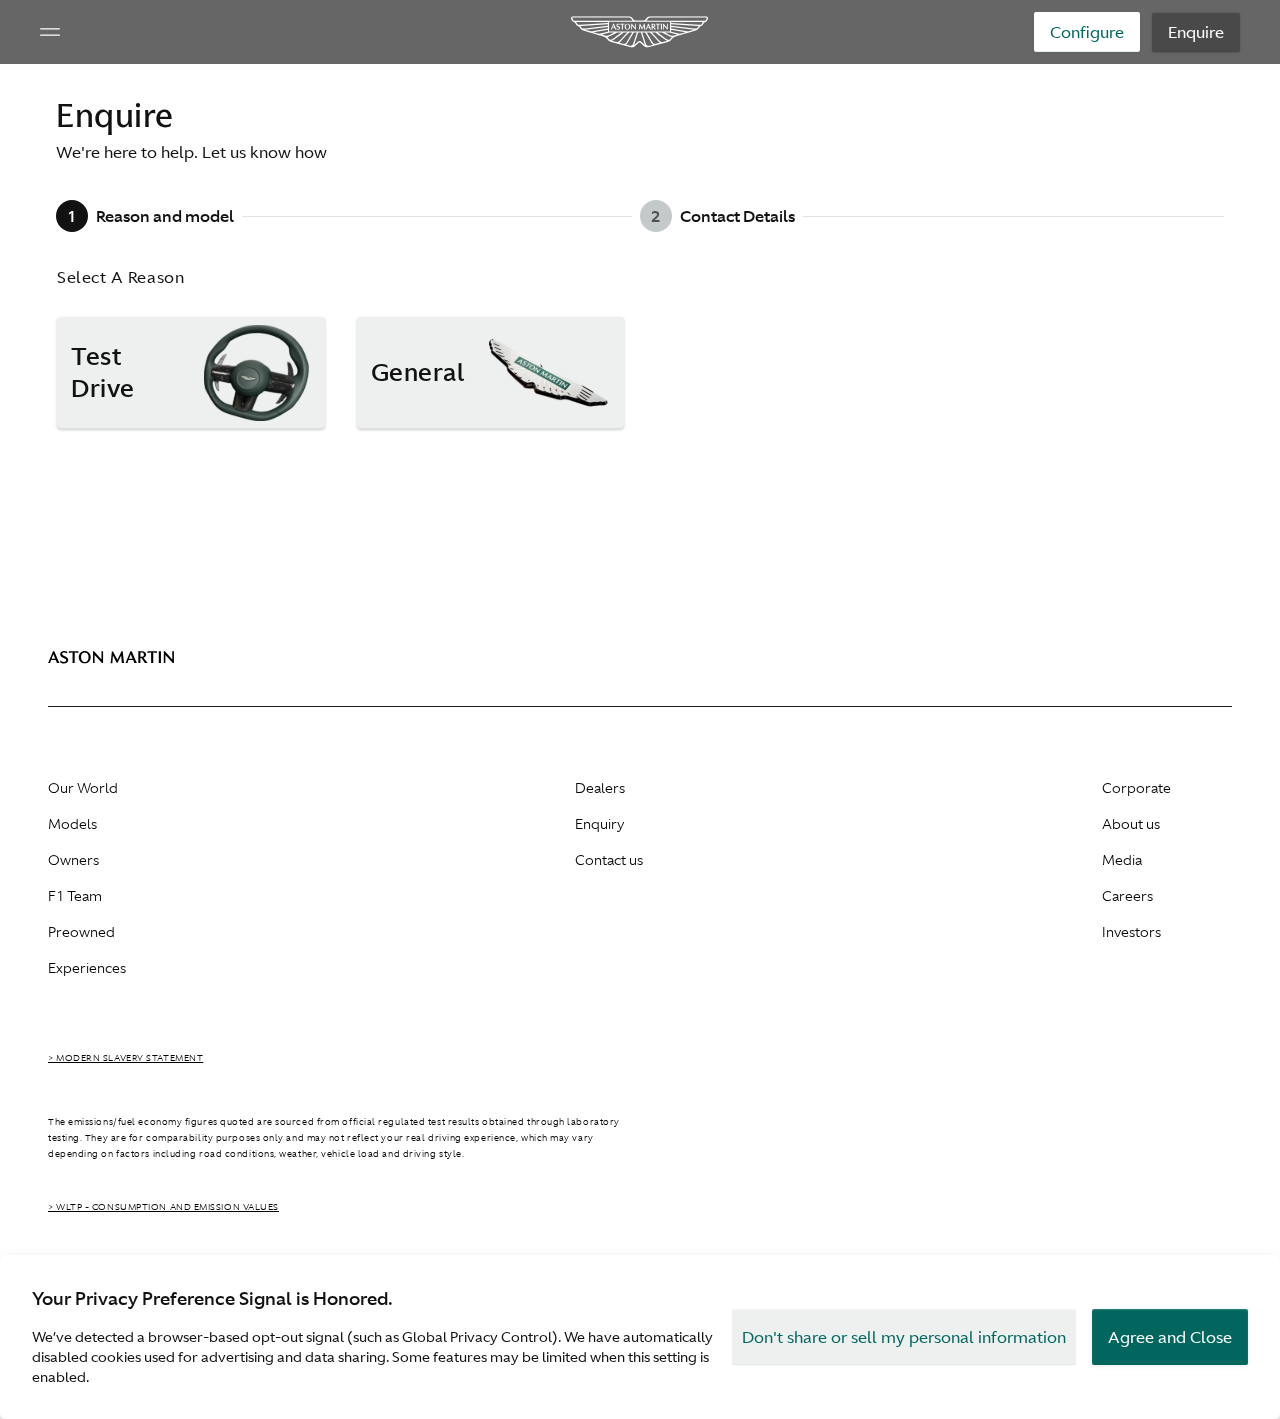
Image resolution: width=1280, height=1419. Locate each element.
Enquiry (599, 824)
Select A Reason (120, 277)
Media (1122, 860)
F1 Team (75, 896)
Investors (1131, 932)
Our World (83, 788)
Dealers (600, 788)
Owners (73, 860)
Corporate (1136, 788)
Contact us (609, 860)
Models (72, 824)
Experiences (87, 968)
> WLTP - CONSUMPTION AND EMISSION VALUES (163, 1207)
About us (1131, 824)
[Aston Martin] (640, 32)
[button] (191, 373)
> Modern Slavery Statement (125, 1058)
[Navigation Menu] (50, 32)
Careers (1127, 896)
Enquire (1196, 32)
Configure (1087, 32)
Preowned (81, 932)
